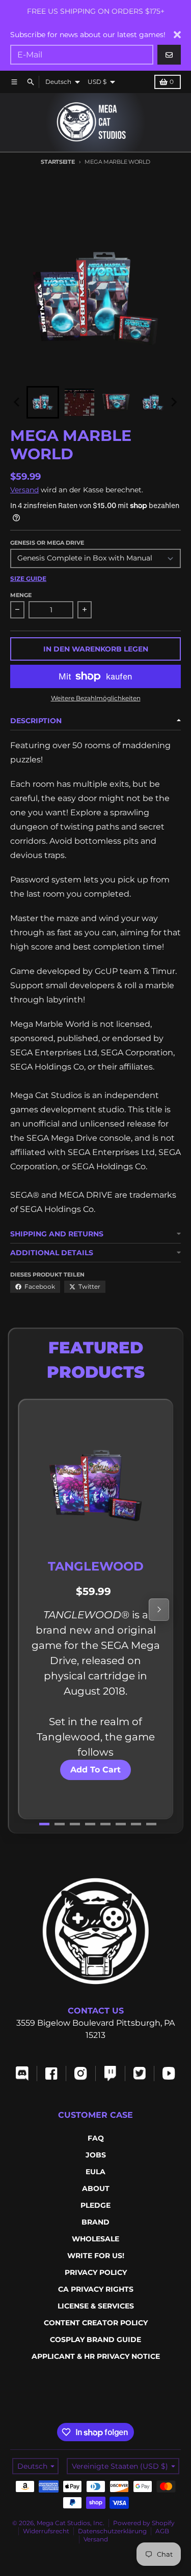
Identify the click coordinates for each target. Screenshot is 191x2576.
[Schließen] (177, 35)
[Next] (159, 1610)
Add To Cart (95, 1770)
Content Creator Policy (96, 2323)
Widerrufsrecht (46, 2531)
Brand (95, 2222)
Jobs (96, 2155)
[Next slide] (174, 402)
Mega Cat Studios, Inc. (71, 2523)
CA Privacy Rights (96, 2289)
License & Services (96, 2306)
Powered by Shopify (144, 2523)
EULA (95, 2172)
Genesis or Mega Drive (47, 543)
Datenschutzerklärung (112, 2531)
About (96, 2188)
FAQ (96, 2138)
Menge (21, 595)
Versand (24, 490)
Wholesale (95, 2239)
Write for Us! (96, 2256)
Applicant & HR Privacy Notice (96, 2356)
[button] (43, 402)
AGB (162, 2531)
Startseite (58, 162)
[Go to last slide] (17, 402)
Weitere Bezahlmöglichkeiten (96, 698)
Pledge (95, 2205)
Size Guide (28, 579)
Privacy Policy (96, 2272)
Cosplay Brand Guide (95, 2340)
